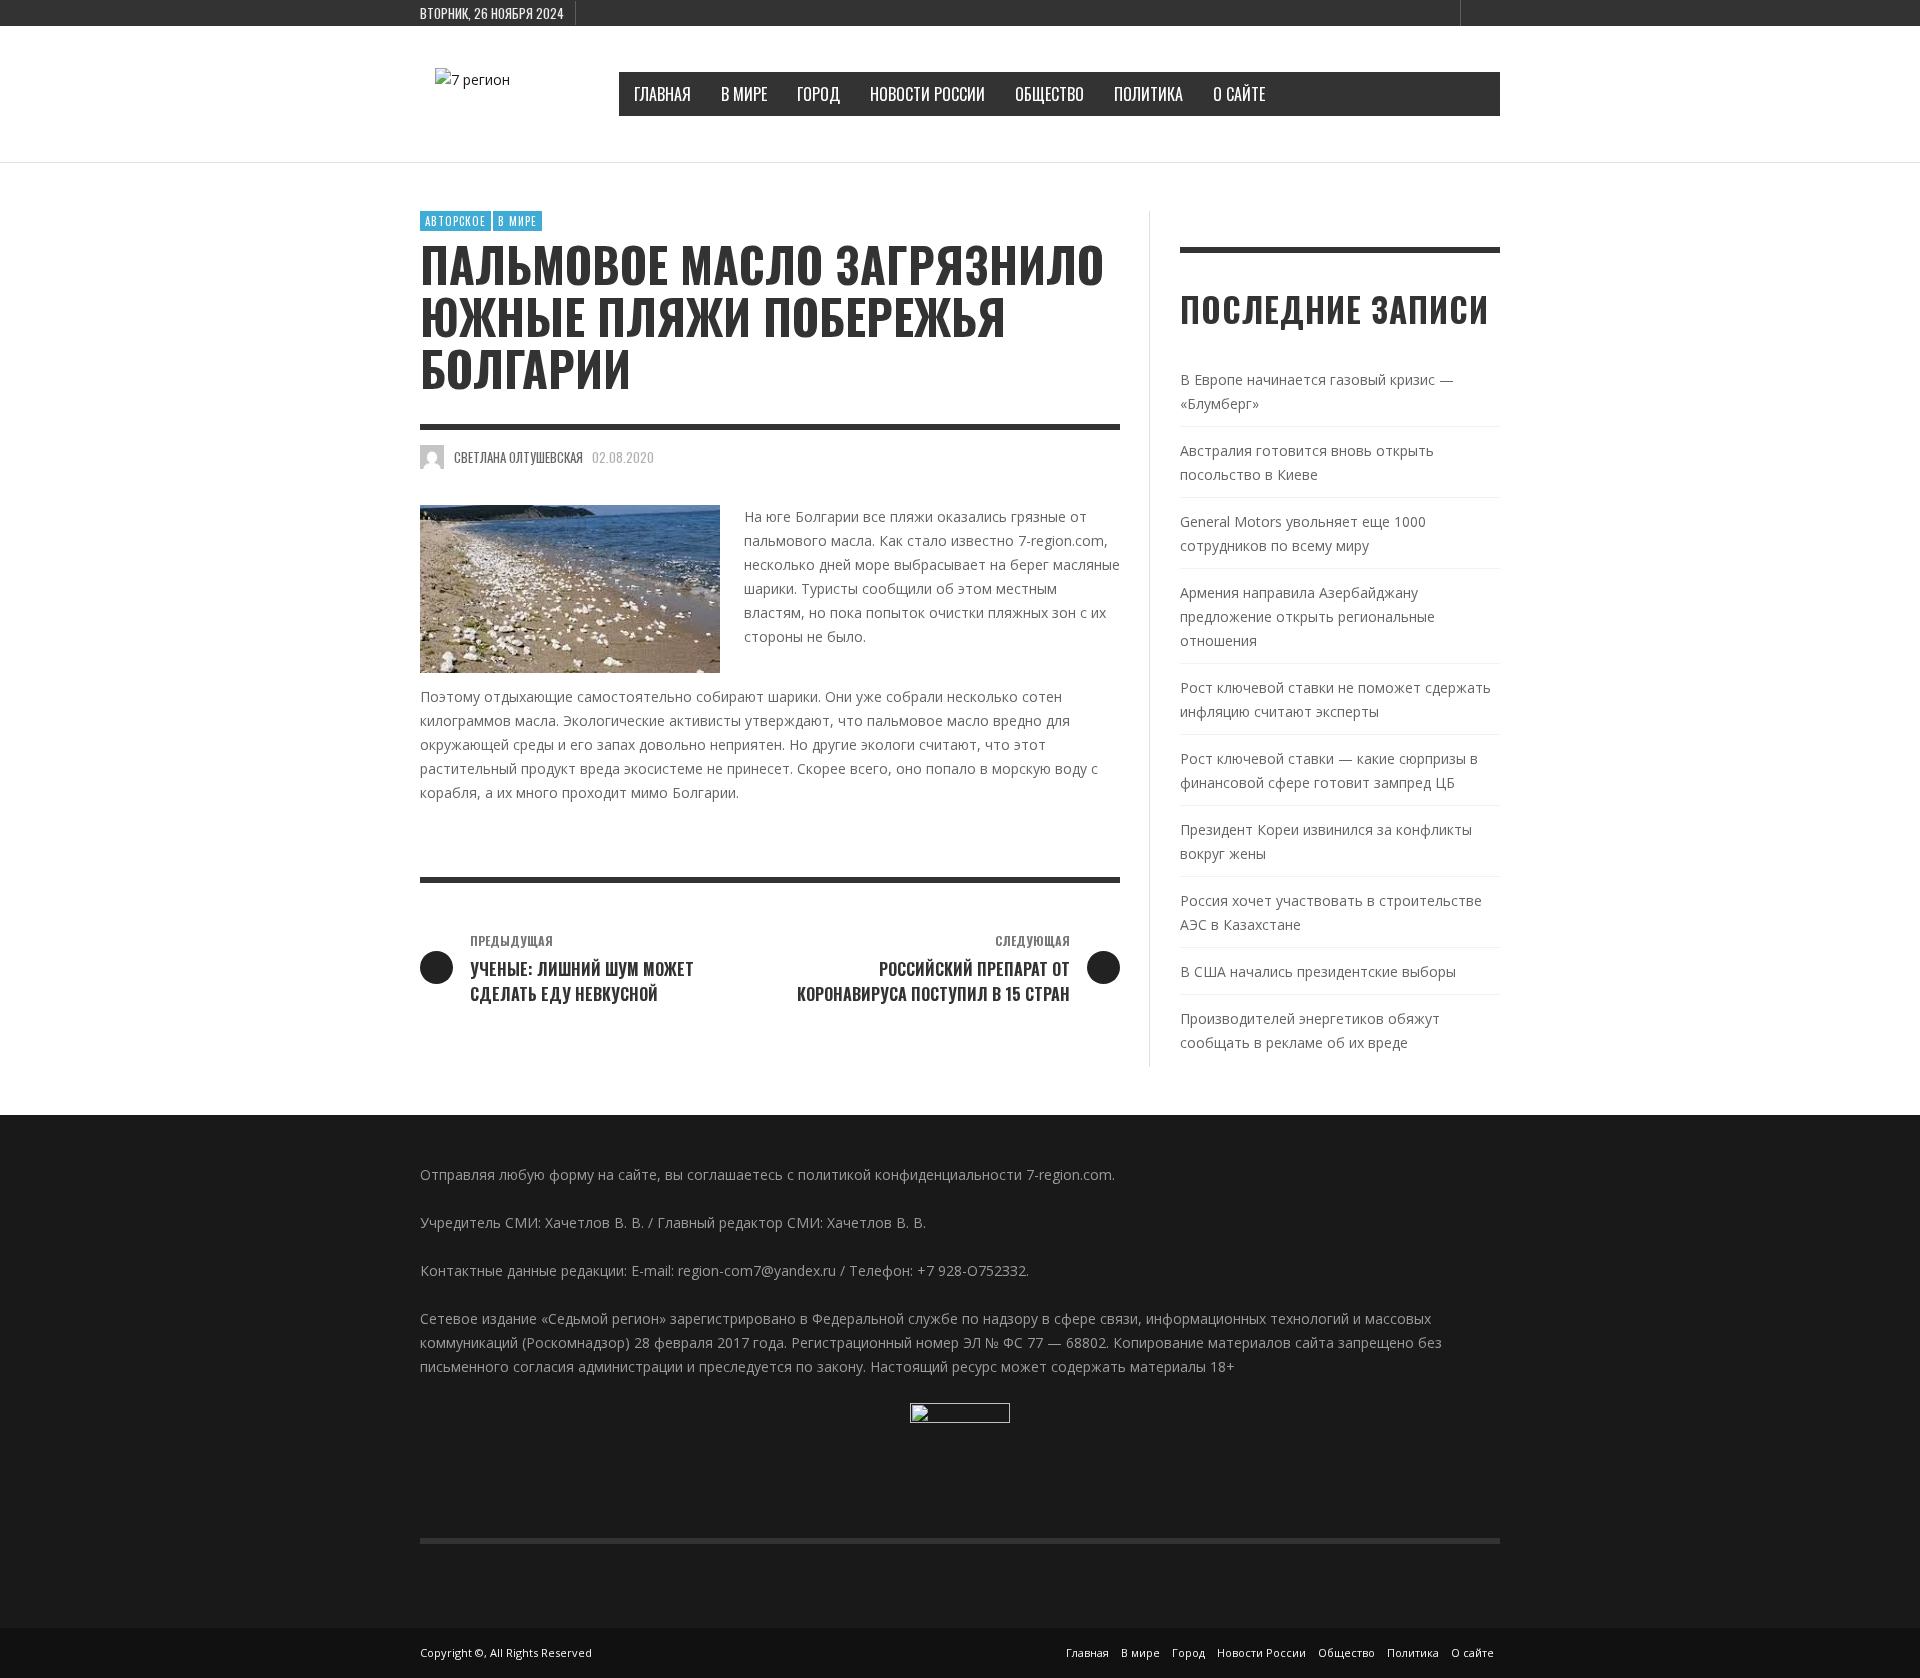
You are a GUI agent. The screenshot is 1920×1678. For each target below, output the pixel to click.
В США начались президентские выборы (1318, 971)
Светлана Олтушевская (518, 457)
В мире (517, 221)
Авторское (455, 221)
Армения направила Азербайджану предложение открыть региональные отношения (1307, 616)
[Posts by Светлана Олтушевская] (432, 457)
